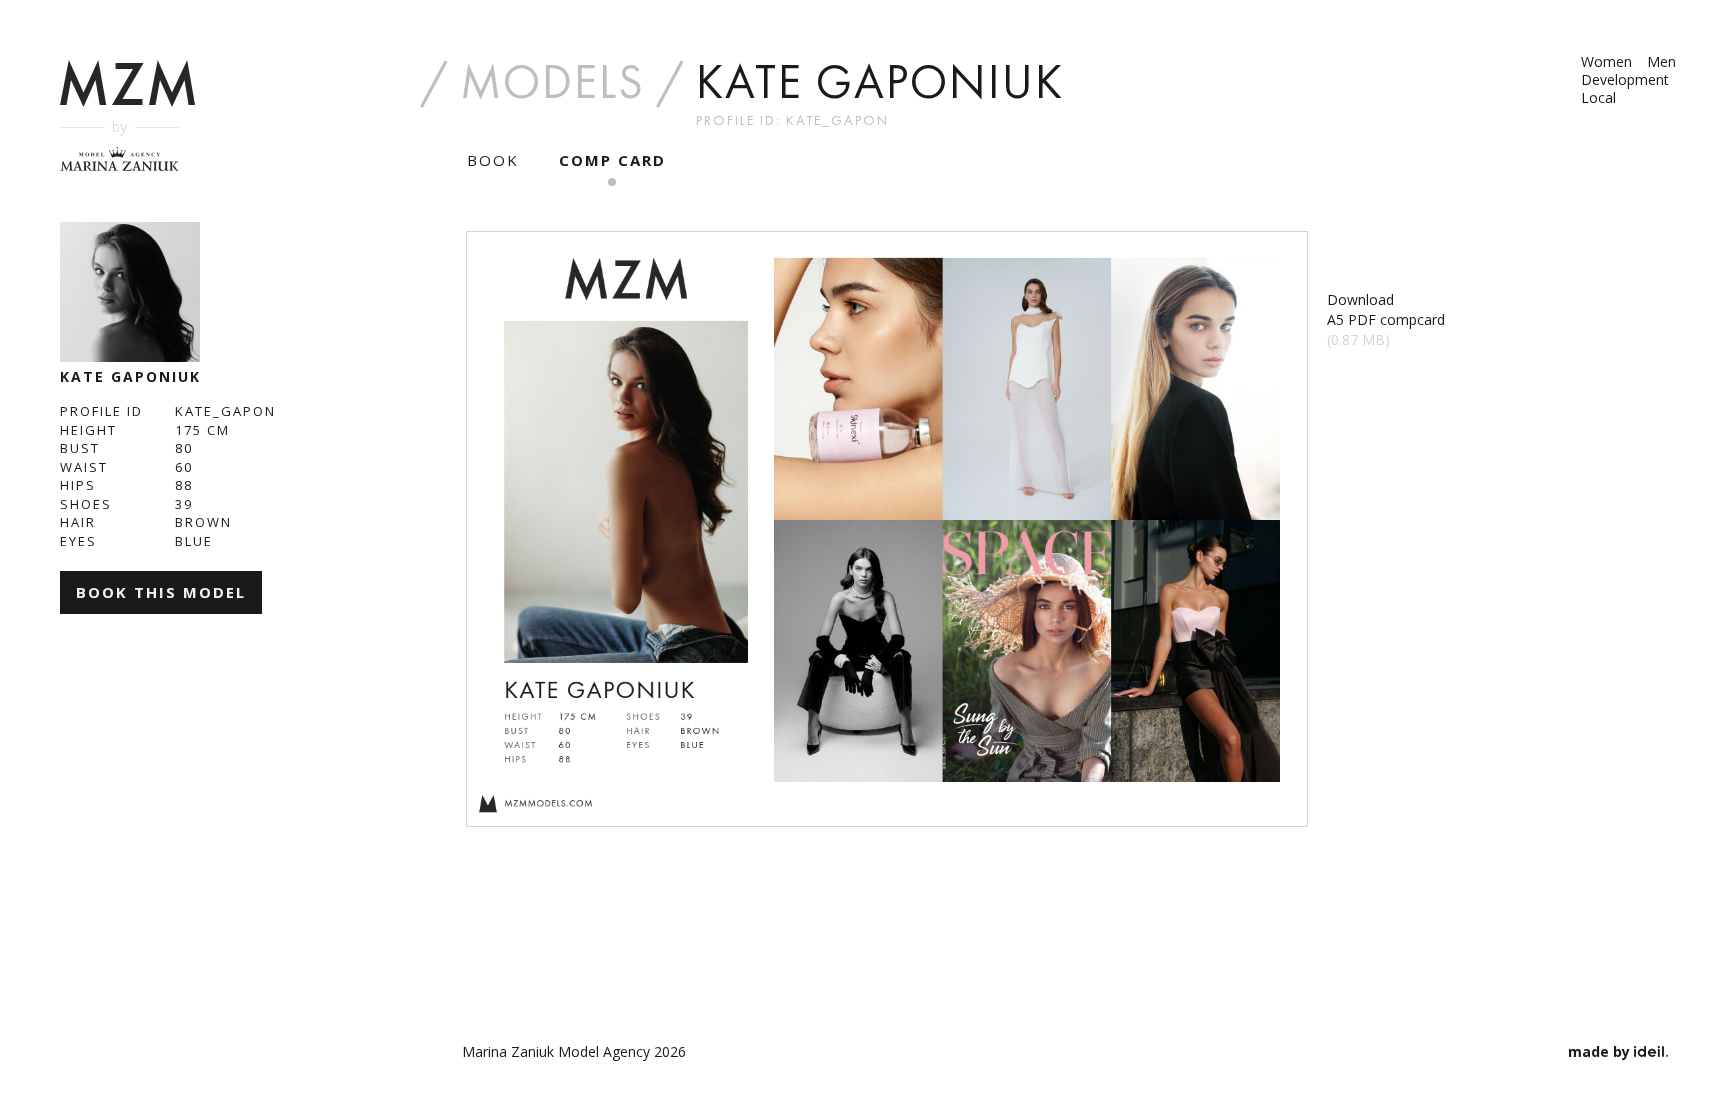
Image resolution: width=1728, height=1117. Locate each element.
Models (552, 82)
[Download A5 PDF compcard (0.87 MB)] (887, 529)
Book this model (161, 592)
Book (493, 160)
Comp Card (612, 160)
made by (1601, 1051)
